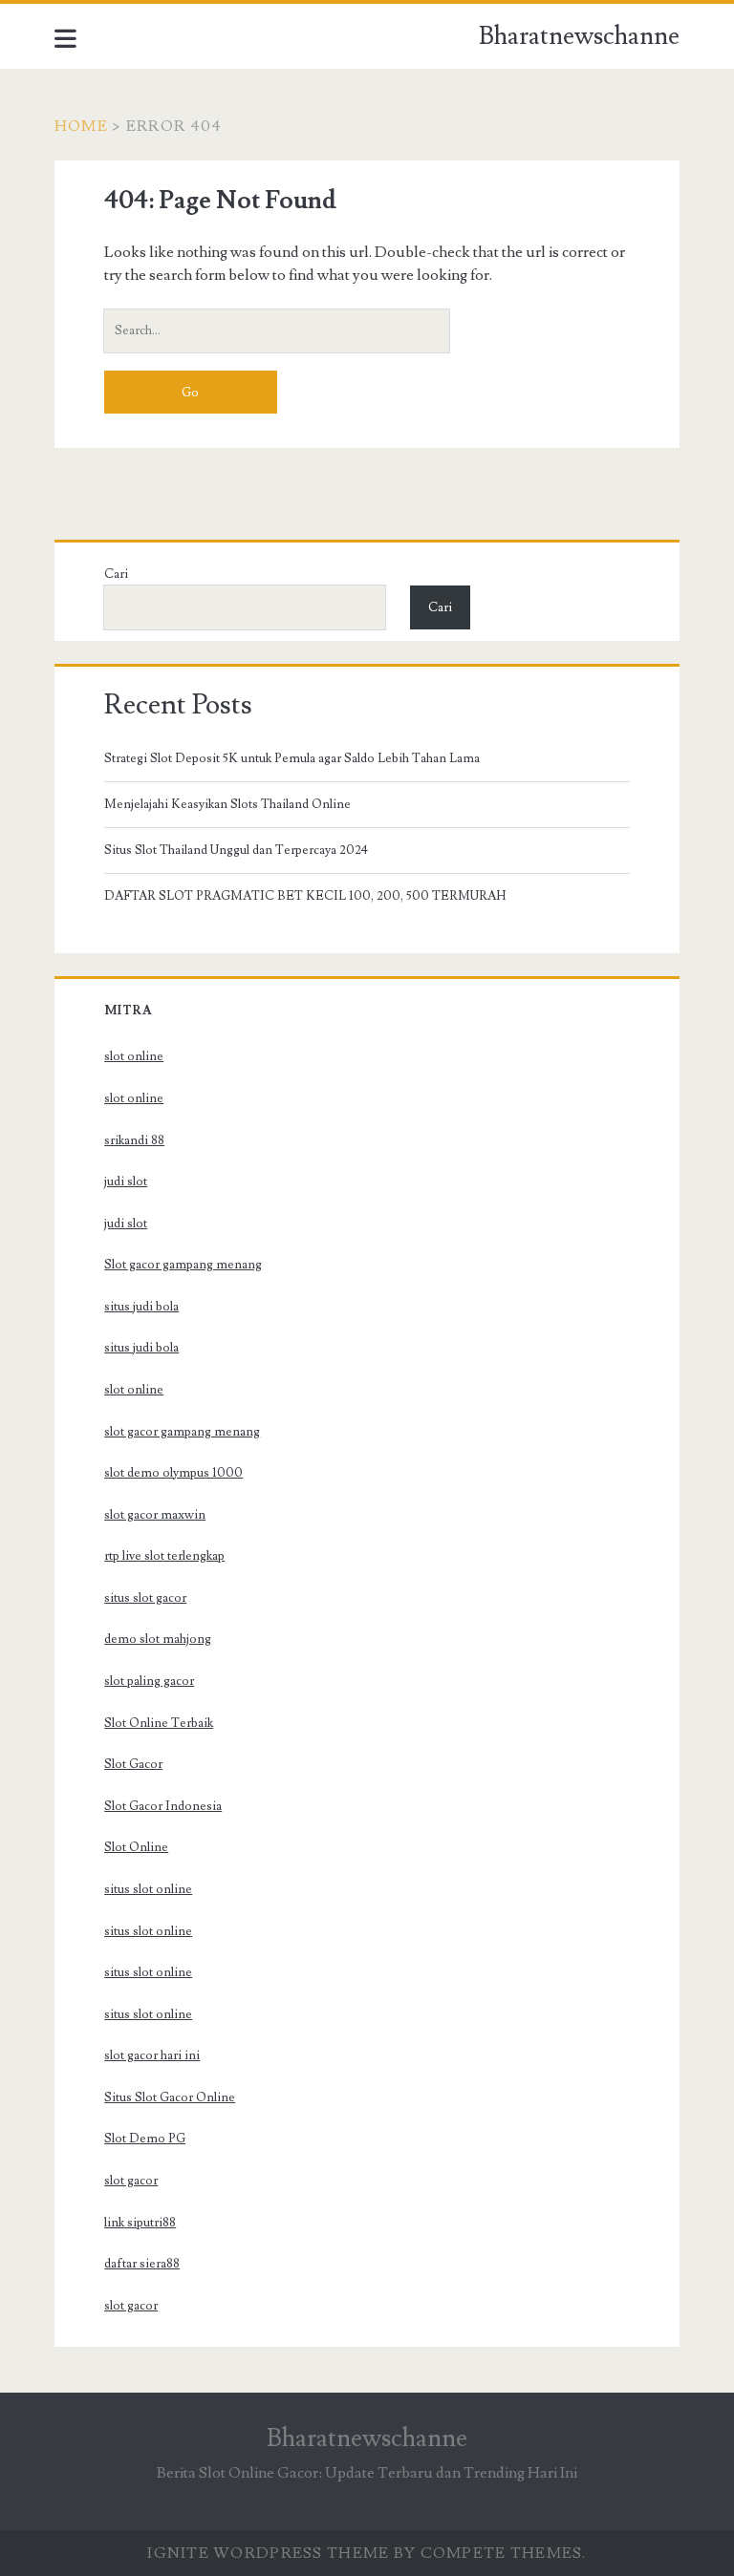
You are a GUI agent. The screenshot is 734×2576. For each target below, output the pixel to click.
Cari (116, 574)
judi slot (126, 1182)
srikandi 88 (134, 1140)
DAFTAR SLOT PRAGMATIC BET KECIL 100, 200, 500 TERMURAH (305, 896)
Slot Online (136, 1847)
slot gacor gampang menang (182, 1432)
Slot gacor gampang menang (183, 1265)
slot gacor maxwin (155, 1515)
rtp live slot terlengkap (164, 1556)
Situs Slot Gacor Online (170, 2097)
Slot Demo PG (145, 2139)
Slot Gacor (133, 1764)
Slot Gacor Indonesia (163, 1806)
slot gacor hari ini (152, 2055)
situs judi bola (141, 1307)
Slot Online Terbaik (159, 1723)
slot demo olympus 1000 (173, 1473)
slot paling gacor (149, 1681)
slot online (134, 1056)
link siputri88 (140, 2223)
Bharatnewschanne (579, 36)
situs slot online (148, 1889)
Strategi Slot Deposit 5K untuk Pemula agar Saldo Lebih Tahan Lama (292, 758)
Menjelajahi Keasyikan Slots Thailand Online (227, 804)
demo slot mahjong (158, 1639)
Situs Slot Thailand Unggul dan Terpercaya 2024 (236, 850)
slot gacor (131, 2181)
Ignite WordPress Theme (268, 2553)
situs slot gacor (145, 1598)
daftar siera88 (142, 2264)
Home (81, 126)
